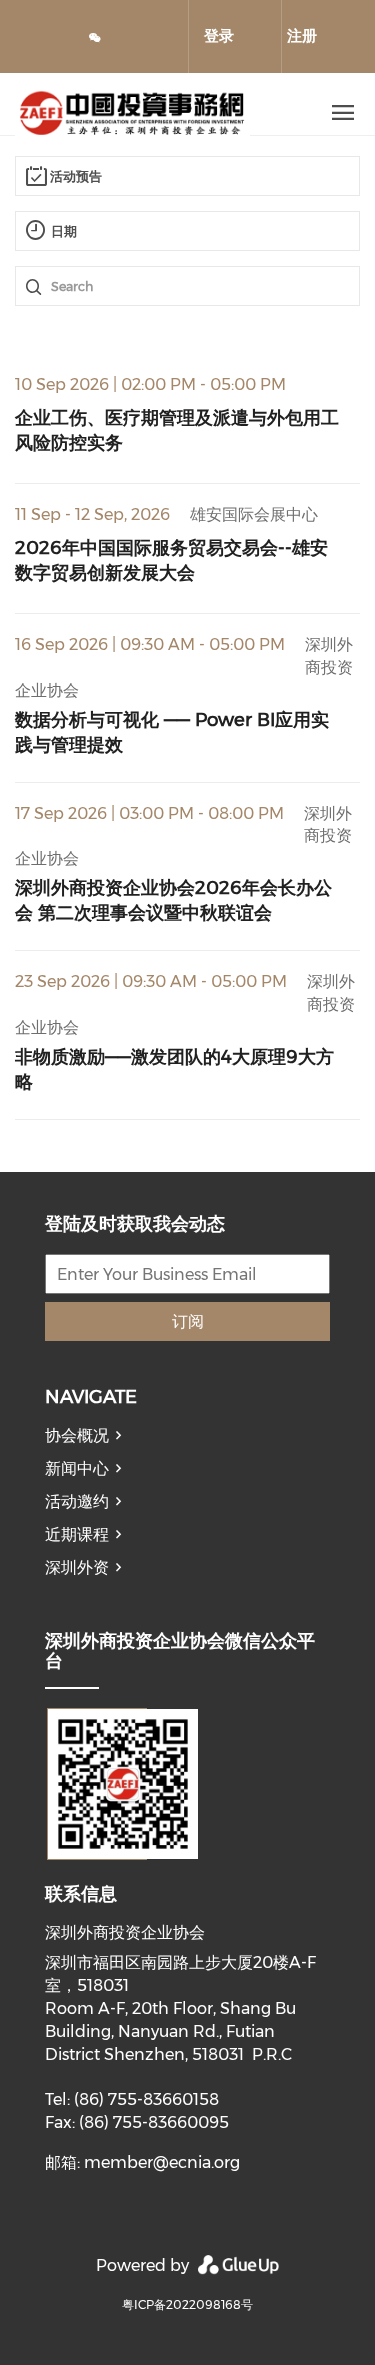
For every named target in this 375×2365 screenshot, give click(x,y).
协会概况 (77, 1435)
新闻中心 (77, 1468)
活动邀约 (77, 1501)
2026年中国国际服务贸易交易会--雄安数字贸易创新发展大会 (171, 560)
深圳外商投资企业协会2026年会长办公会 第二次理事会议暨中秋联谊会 (173, 900)
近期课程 (77, 1534)
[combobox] (187, 176)
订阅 (188, 1321)
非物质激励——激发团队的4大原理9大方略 (174, 1069)
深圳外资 (77, 1567)
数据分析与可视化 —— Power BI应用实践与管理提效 (172, 732)
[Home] (153, 113)
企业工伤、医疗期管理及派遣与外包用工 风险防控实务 (177, 430)
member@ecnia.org (162, 2162)
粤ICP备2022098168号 (187, 2304)
